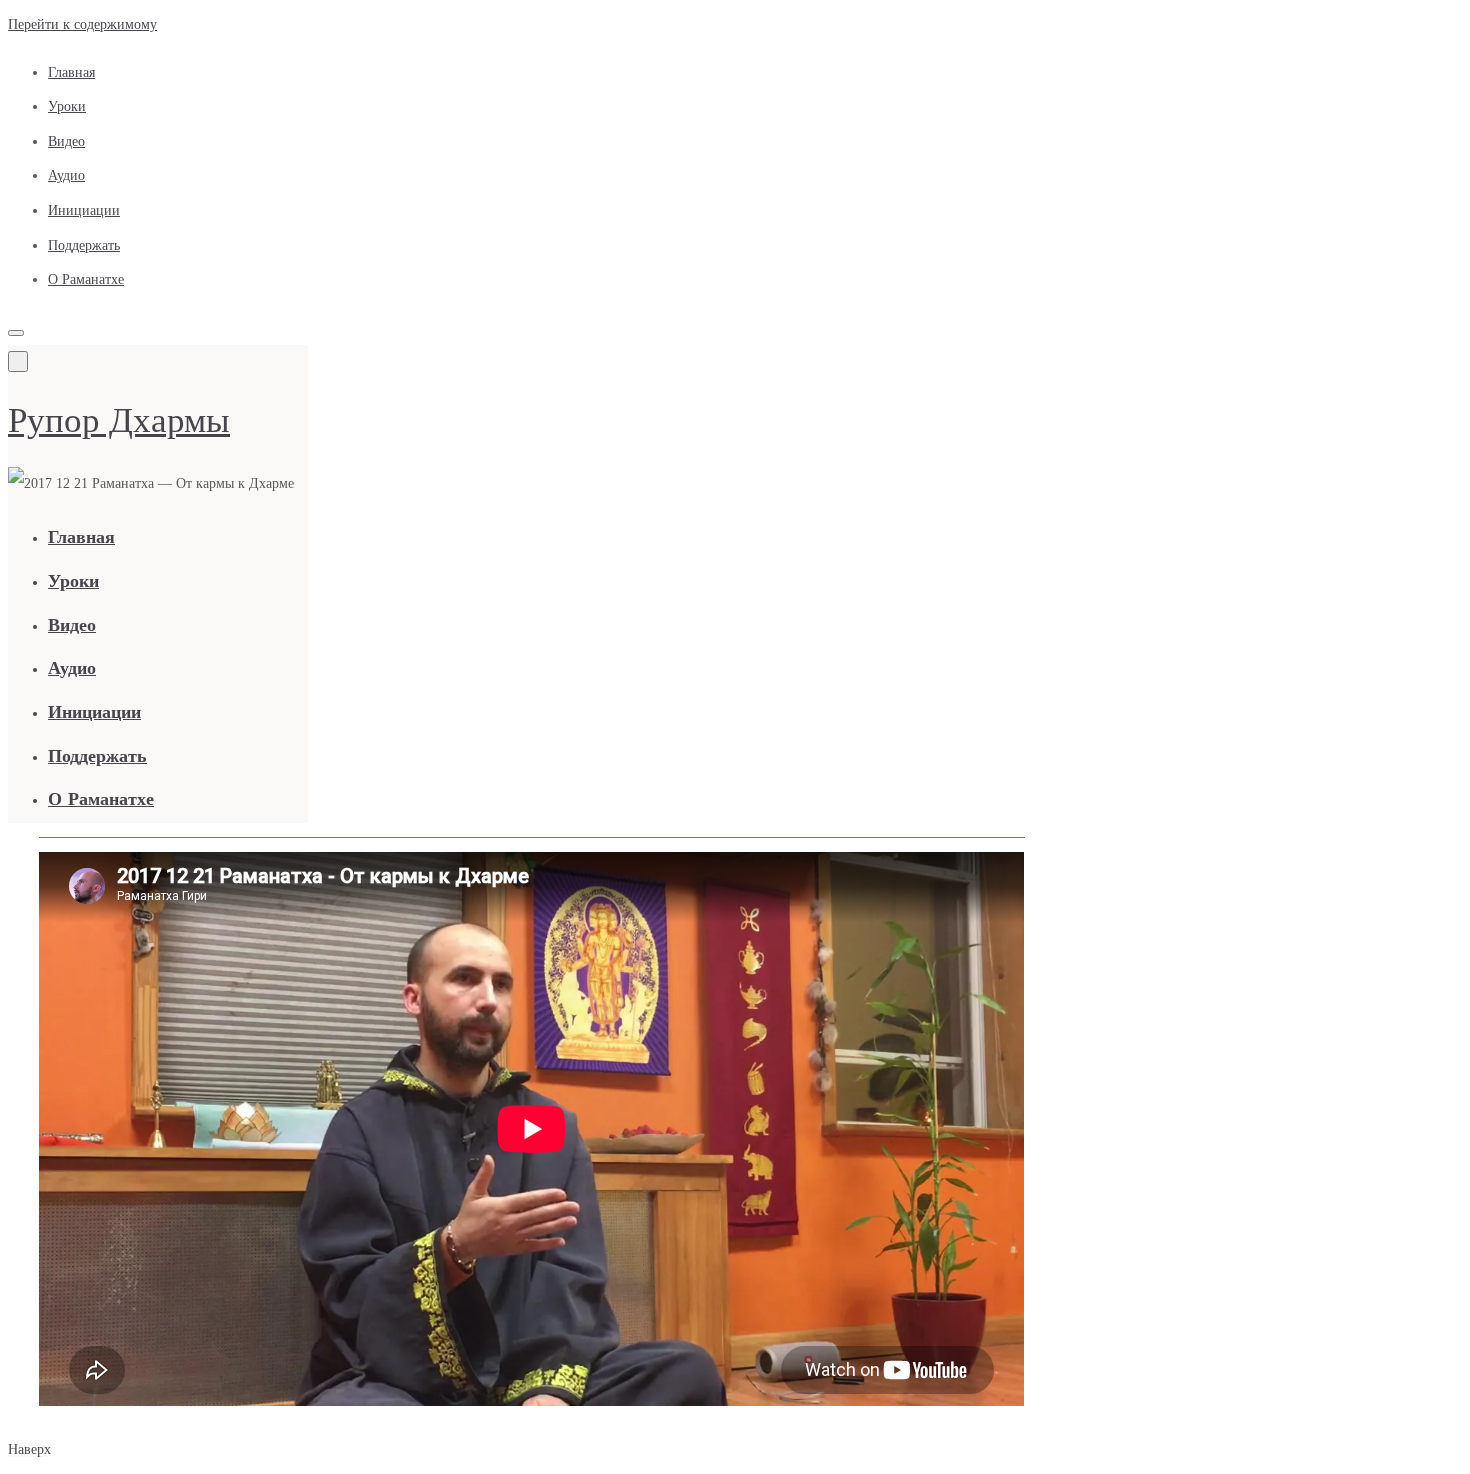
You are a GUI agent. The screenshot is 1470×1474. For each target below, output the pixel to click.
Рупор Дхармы (119, 420)
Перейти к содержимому (82, 24)
